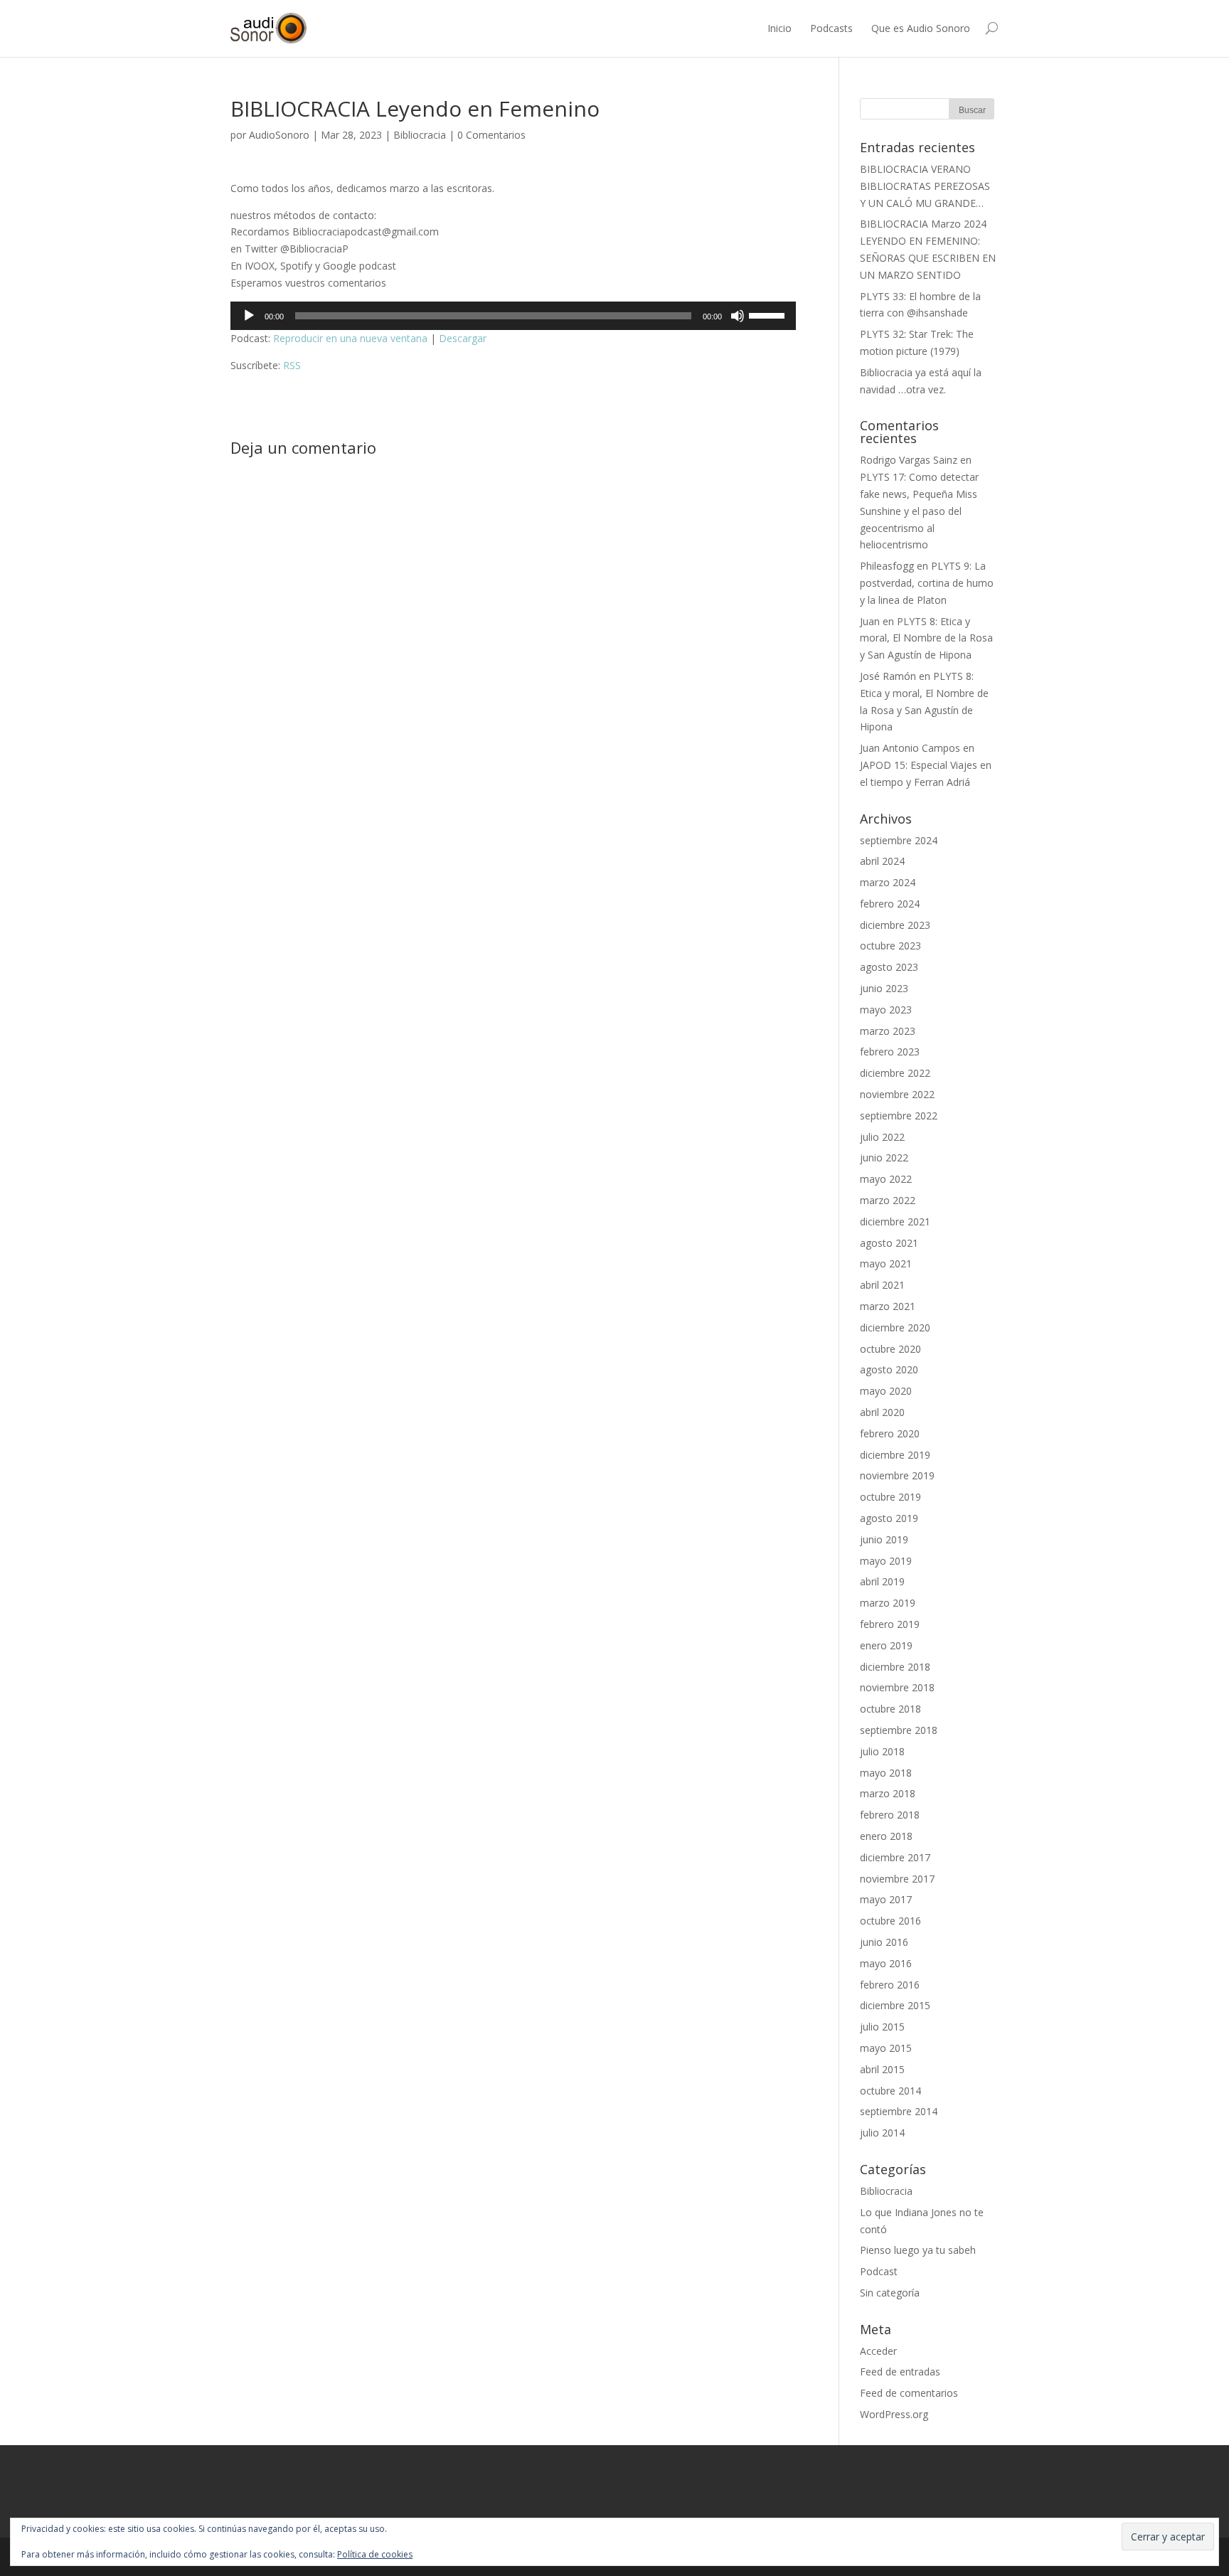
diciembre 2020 (895, 1327)
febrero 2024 (890, 904)
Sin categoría (890, 2293)
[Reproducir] (249, 316)
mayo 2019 (886, 1561)
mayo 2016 (886, 1963)
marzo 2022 (888, 1200)
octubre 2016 (890, 1921)
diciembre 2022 (895, 1073)
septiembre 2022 (899, 1116)
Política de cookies (375, 2554)
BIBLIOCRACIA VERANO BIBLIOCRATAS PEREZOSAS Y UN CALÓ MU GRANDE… (925, 186)
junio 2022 (884, 1157)
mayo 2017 (886, 1899)
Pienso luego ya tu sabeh (918, 2250)
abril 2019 (882, 1581)
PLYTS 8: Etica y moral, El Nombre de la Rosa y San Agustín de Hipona (926, 638)
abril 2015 (882, 2069)
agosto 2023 (889, 967)
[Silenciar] (738, 316)
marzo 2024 (888, 882)
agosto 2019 (889, 1518)
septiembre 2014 (899, 2111)
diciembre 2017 (895, 1857)
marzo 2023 (888, 1031)
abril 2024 (882, 861)
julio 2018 (882, 1751)
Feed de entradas (900, 2372)
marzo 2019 (888, 1603)
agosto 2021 (889, 1243)
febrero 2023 (890, 1052)
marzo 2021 (888, 1306)
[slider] (769, 314)
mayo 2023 (886, 1010)
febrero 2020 (890, 1433)
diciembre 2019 (895, 1455)
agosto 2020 (889, 1369)
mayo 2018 (886, 1773)
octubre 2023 (890, 946)
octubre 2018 (890, 1709)
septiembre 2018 (899, 1730)
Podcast (879, 2271)
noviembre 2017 (897, 1879)
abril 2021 (882, 1285)
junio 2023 (884, 988)
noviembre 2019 (897, 1475)
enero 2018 (886, 1836)
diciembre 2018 (895, 1667)
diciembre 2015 (895, 2005)
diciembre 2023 (895, 925)
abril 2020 (882, 1412)
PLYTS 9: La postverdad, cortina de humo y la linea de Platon (927, 583)
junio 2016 (884, 1942)
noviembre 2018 (897, 1687)
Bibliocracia (420, 135)
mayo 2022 (886, 1179)
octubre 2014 (890, 2091)
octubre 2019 (890, 1497)
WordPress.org (894, 2414)
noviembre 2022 (897, 1094)
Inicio (780, 28)
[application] (513, 316)
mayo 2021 (886, 1263)
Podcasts (831, 28)
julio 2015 (882, 2027)
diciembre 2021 (895, 1222)
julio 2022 (882, 1137)
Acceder (878, 2351)
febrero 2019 (890, 1624)
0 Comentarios (491, 135)
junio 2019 (884, 1539)
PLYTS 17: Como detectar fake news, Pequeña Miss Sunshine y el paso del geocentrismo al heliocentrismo (919, 511)
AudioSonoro (279, 135)
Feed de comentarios (909, 2393)
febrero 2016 (890, 1985)
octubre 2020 (890, 1349)
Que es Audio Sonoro (921, 28)
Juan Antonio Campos (910, 748)
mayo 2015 (886, 2048)
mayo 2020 (886, 1391)
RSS (292, 365)
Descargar (463, 338)
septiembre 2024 (899, 840)
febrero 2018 (890, 1815)
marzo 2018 (888, 1793)
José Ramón (888, 676)
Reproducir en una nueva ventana (350, 338)
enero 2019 (886, 1645)
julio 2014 (882, 2133)
